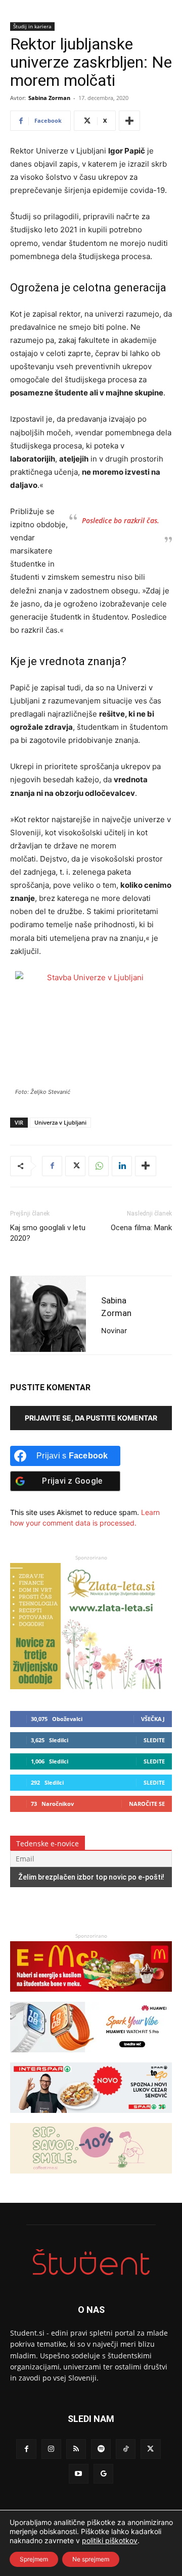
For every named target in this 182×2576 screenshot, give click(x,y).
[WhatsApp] (99, 1166)
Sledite (154, 1740)
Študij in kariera (32, 26)
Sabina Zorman (49, 98)
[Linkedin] (122, 1166)
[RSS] (76, 2449)
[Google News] (103, 2474)
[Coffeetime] (91, 2178)
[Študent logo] (91, 2262)
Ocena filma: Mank (141, 1228)
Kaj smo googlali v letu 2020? (48, 1233)
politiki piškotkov (110, 2540)
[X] (75, 1166)
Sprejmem (34, 2559)
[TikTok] (126, 2449)
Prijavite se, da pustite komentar (91, 1418)
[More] (129, 121)
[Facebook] (52, 1166)
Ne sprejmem (91, 2559)
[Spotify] (101, 2449)
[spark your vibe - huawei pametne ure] (91, 2057)
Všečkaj (153, 1719)
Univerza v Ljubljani (60, 1122)
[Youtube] (79, 2474)
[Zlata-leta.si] (86, 1686)
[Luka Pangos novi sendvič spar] (91, 2118)
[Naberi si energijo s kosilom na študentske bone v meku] (91, 1997)
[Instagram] (51, 2449)
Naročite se (147, 1804)
